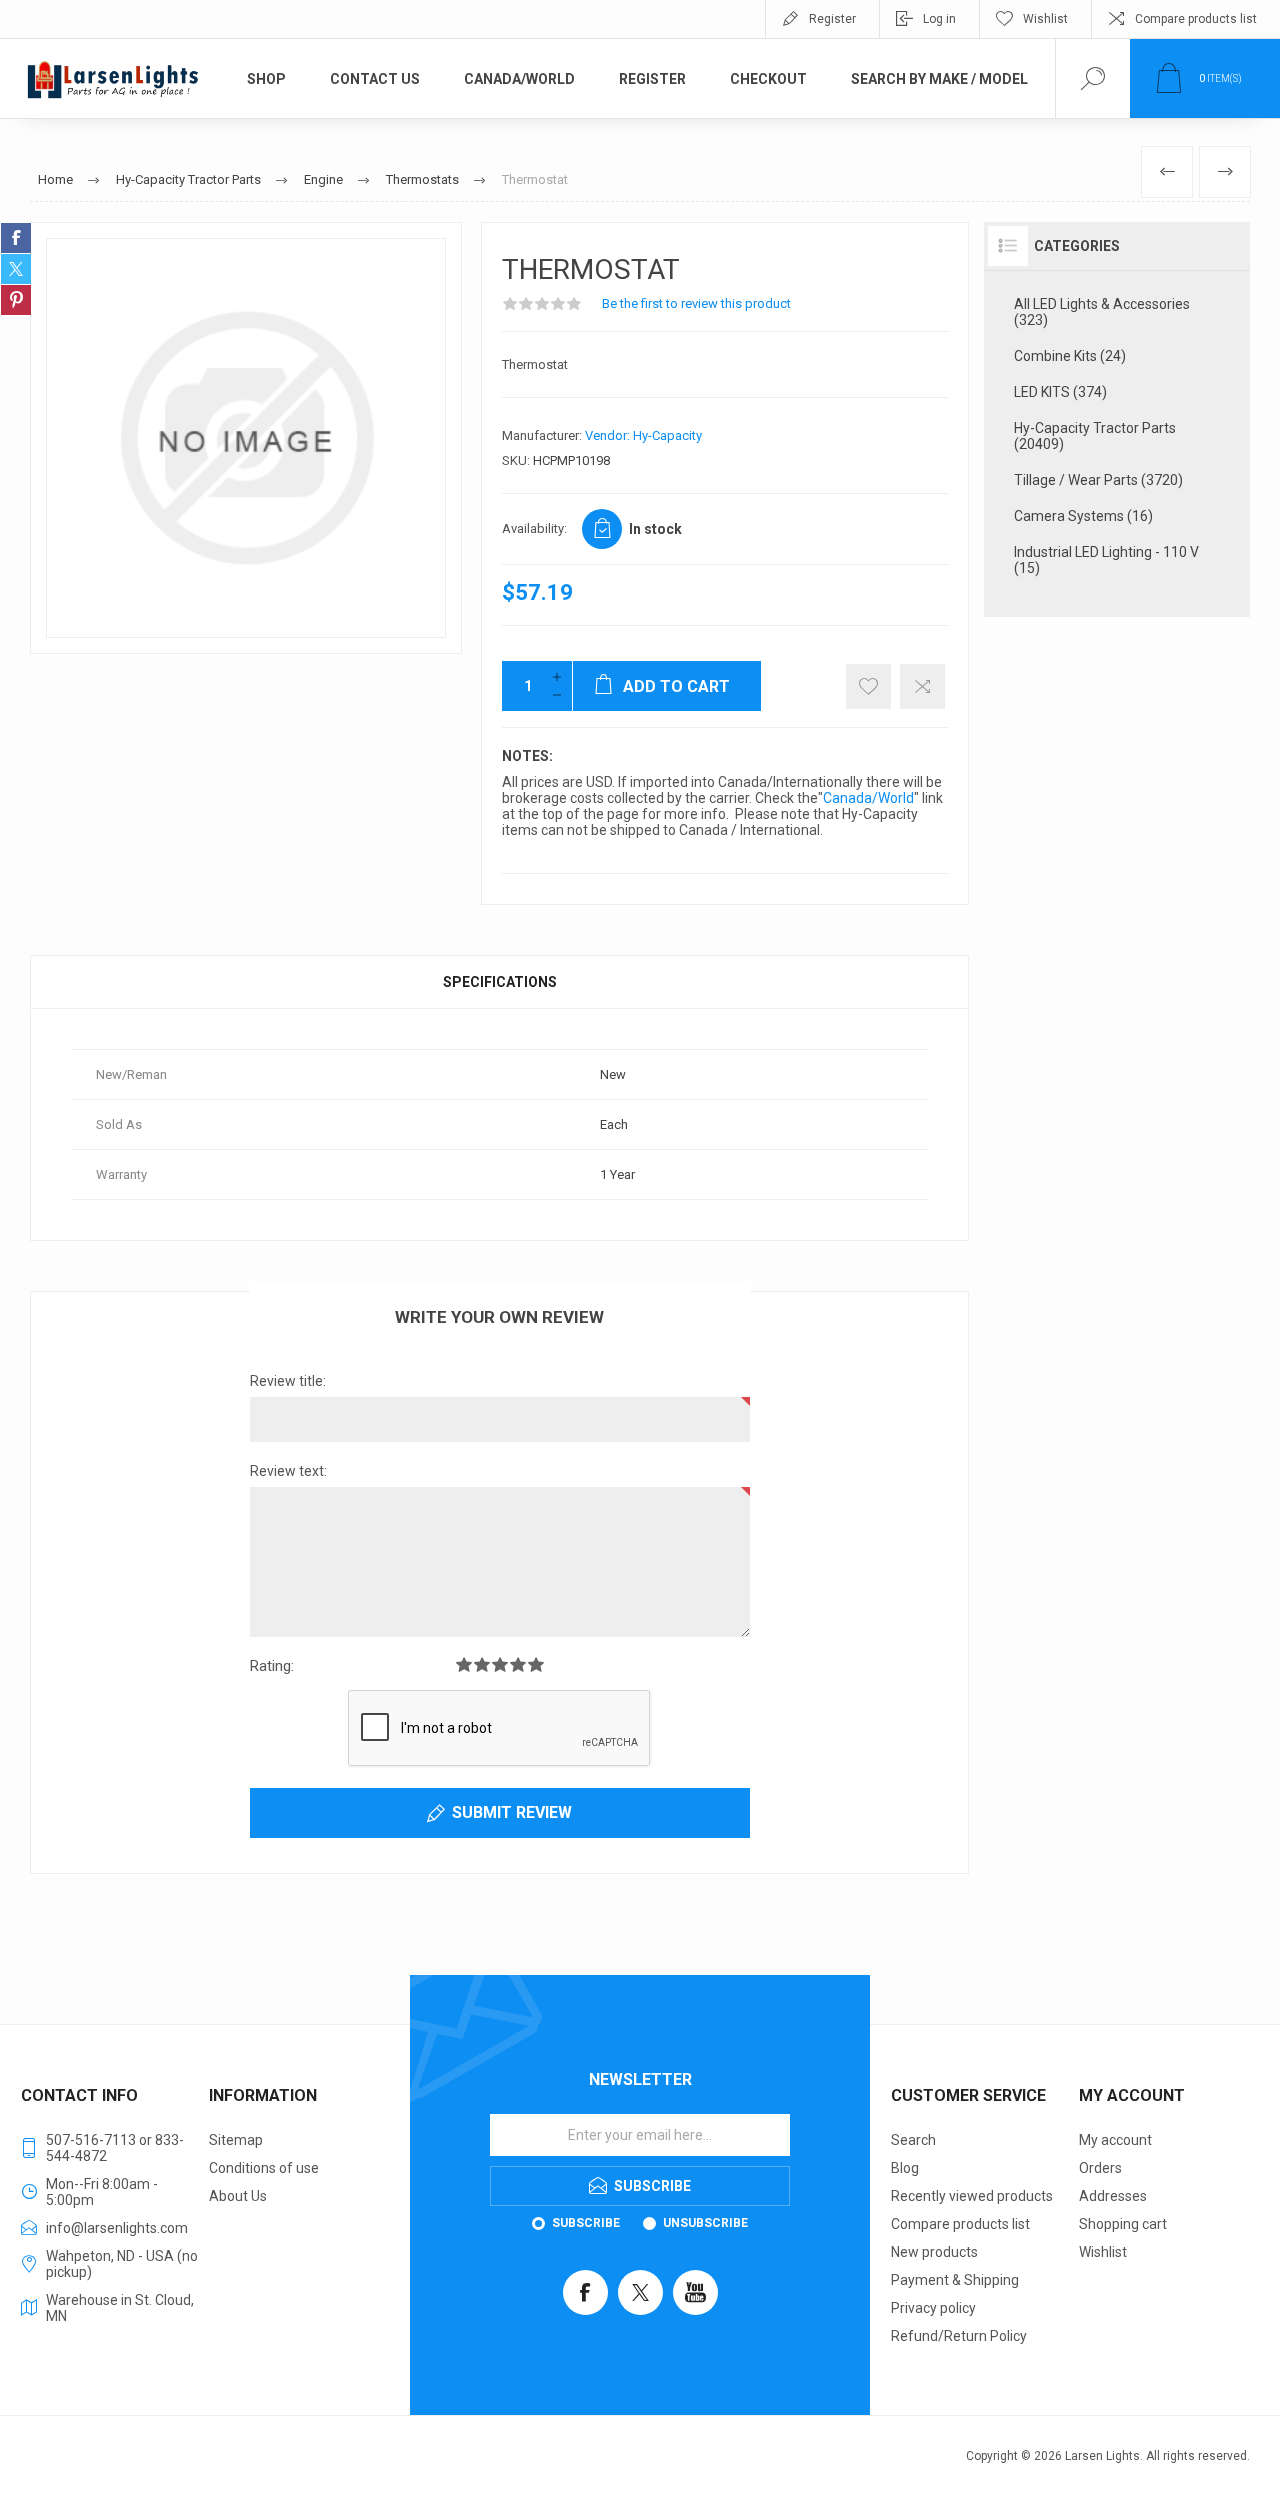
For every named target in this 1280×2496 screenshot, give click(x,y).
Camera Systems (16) (1083, 516)
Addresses (1113, 2196)
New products (934, 2252)
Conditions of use (264, 2168)
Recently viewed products (972, 2196)
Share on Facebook (16, 238)
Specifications (500, 982)
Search (913, 2140)
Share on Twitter (16, 269)
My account (1115, 2140)
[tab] (499, 982)
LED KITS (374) (1060, 392)
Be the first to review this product (696, 303)
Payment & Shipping (955, 2280)
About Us (238, 2196)
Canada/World (868, 798)
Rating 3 (500, 1664)
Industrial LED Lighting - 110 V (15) (1106, 560)
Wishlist (1103, 2252)
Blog (905, 2168)
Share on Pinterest (16, 300)
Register (832, 19)
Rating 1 (464, 1664)
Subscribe (586, 2223)
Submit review (512, 1812)
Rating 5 (536, 1664)
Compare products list (1196, 19)
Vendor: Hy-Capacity (643, 435)
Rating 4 (518, 1664)
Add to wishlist (868, 686)
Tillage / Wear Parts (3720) (1098, 480)
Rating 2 (482, 1664)
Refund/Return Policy (959, 2336)
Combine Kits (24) (1070, 356)
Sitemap (236, 2140)
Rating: (272, 1666)
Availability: (534, 528)
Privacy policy (933, 2308)
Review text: (288, 1471)
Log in (939, 19)
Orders (1100, 2168)
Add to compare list (922, 686)
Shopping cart (1123, 2224)
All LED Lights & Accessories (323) (1102, 312)
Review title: (288, 1381)
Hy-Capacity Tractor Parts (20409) (1095, 436)
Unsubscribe (705, 2223)
